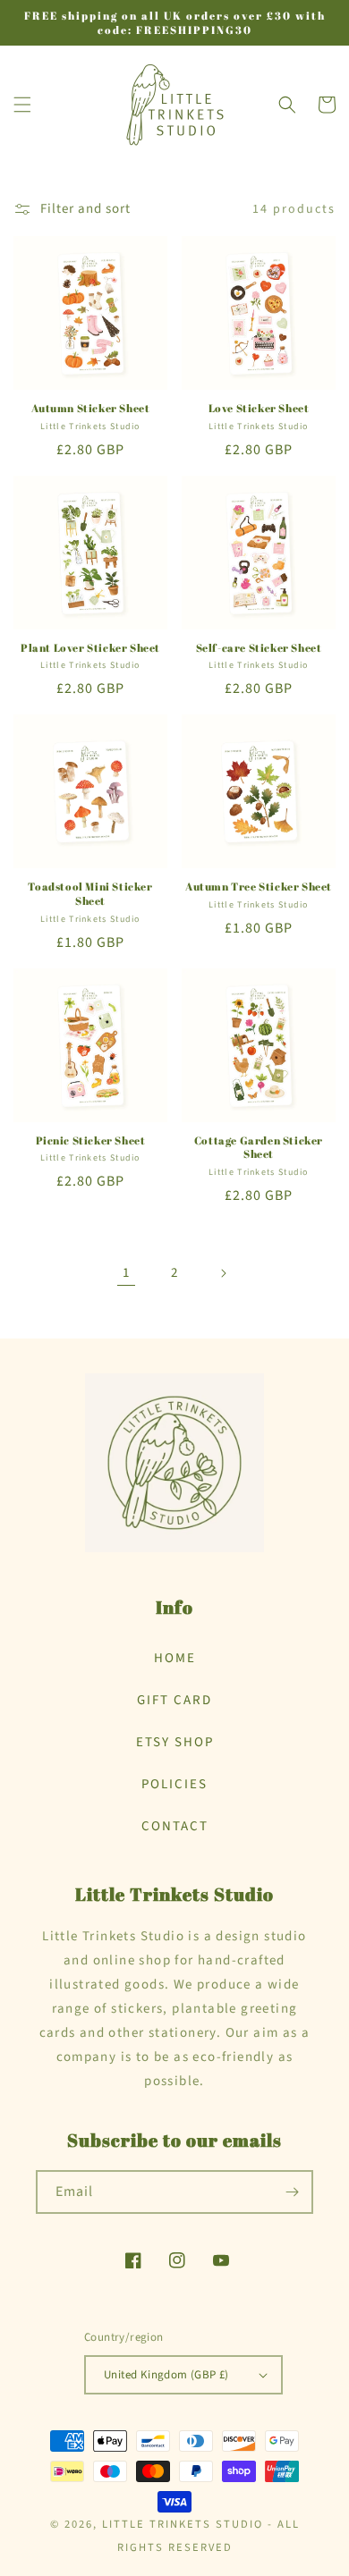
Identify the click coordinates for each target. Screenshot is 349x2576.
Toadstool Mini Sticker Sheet (90, 894)
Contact (175, 1826)
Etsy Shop (175, 1742)
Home (175, 1658)
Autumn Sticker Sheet (91, 408)
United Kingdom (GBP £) (166, 2375)
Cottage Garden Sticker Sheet (259, 1148)
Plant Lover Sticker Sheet (90, 648)
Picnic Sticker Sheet (91, 1140)
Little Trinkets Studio (183, 2524)
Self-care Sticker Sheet (259, 648)
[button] (22, 105)
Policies (174, 1784)
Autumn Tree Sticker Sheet (259, 887)
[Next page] (223, 1273)
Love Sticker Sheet (259, 408)
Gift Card (174, 1700)
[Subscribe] (292, 2192)
